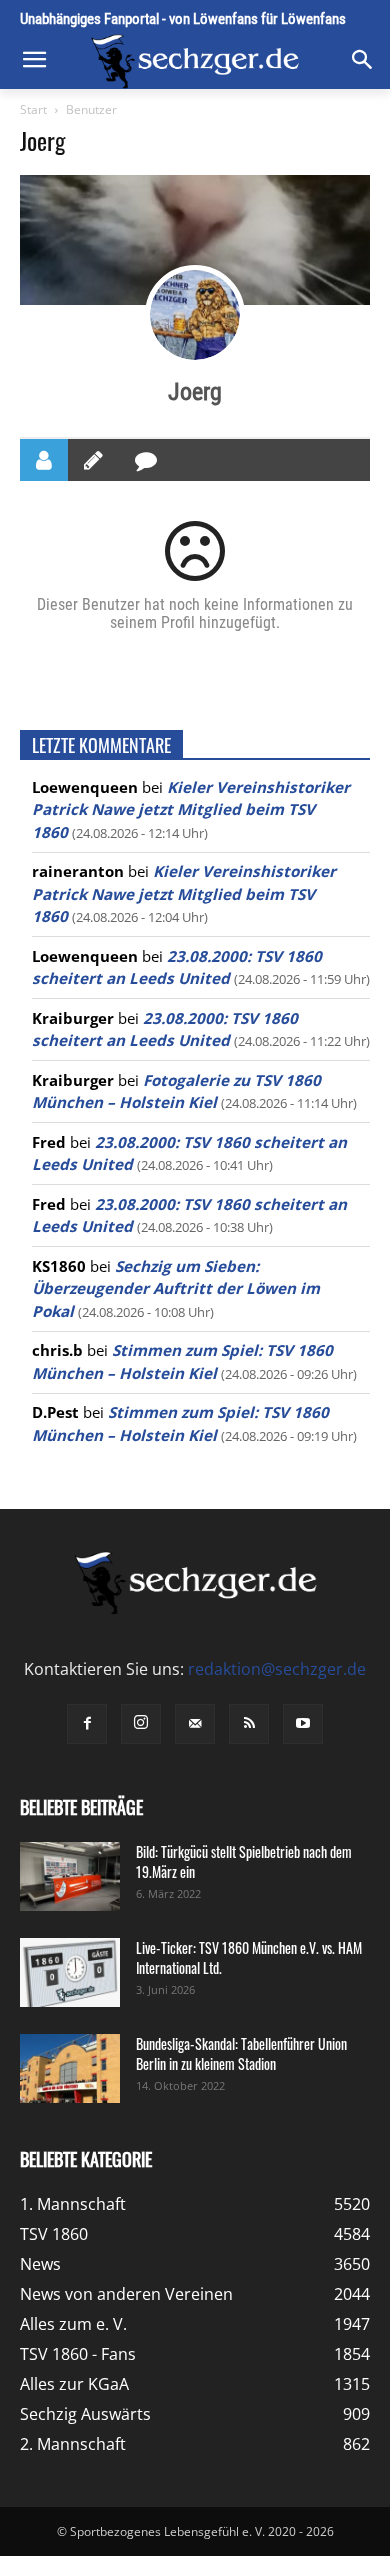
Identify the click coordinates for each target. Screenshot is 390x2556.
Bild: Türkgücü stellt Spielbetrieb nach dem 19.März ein (244, 1861)
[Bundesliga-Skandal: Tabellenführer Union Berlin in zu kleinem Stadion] (70, 2068)
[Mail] (195, 1724)
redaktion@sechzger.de (277, 1669)
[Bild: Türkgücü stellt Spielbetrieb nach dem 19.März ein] (70, 1876)
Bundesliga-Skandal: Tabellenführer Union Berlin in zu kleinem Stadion (241, 2053)
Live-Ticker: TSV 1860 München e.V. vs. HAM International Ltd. (249, 1957)
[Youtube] (303, 1724)
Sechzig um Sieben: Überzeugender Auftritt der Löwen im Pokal (176, 1288)
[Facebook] (87, 1724)
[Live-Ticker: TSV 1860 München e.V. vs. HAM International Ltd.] (70, 1972)
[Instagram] (141, 1724)
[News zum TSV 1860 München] (195, 61)
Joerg (195, 392)
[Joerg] (195, 315)
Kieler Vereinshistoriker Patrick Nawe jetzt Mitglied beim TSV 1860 (191, 809)
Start (33, 109)
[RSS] (249, 1724)
